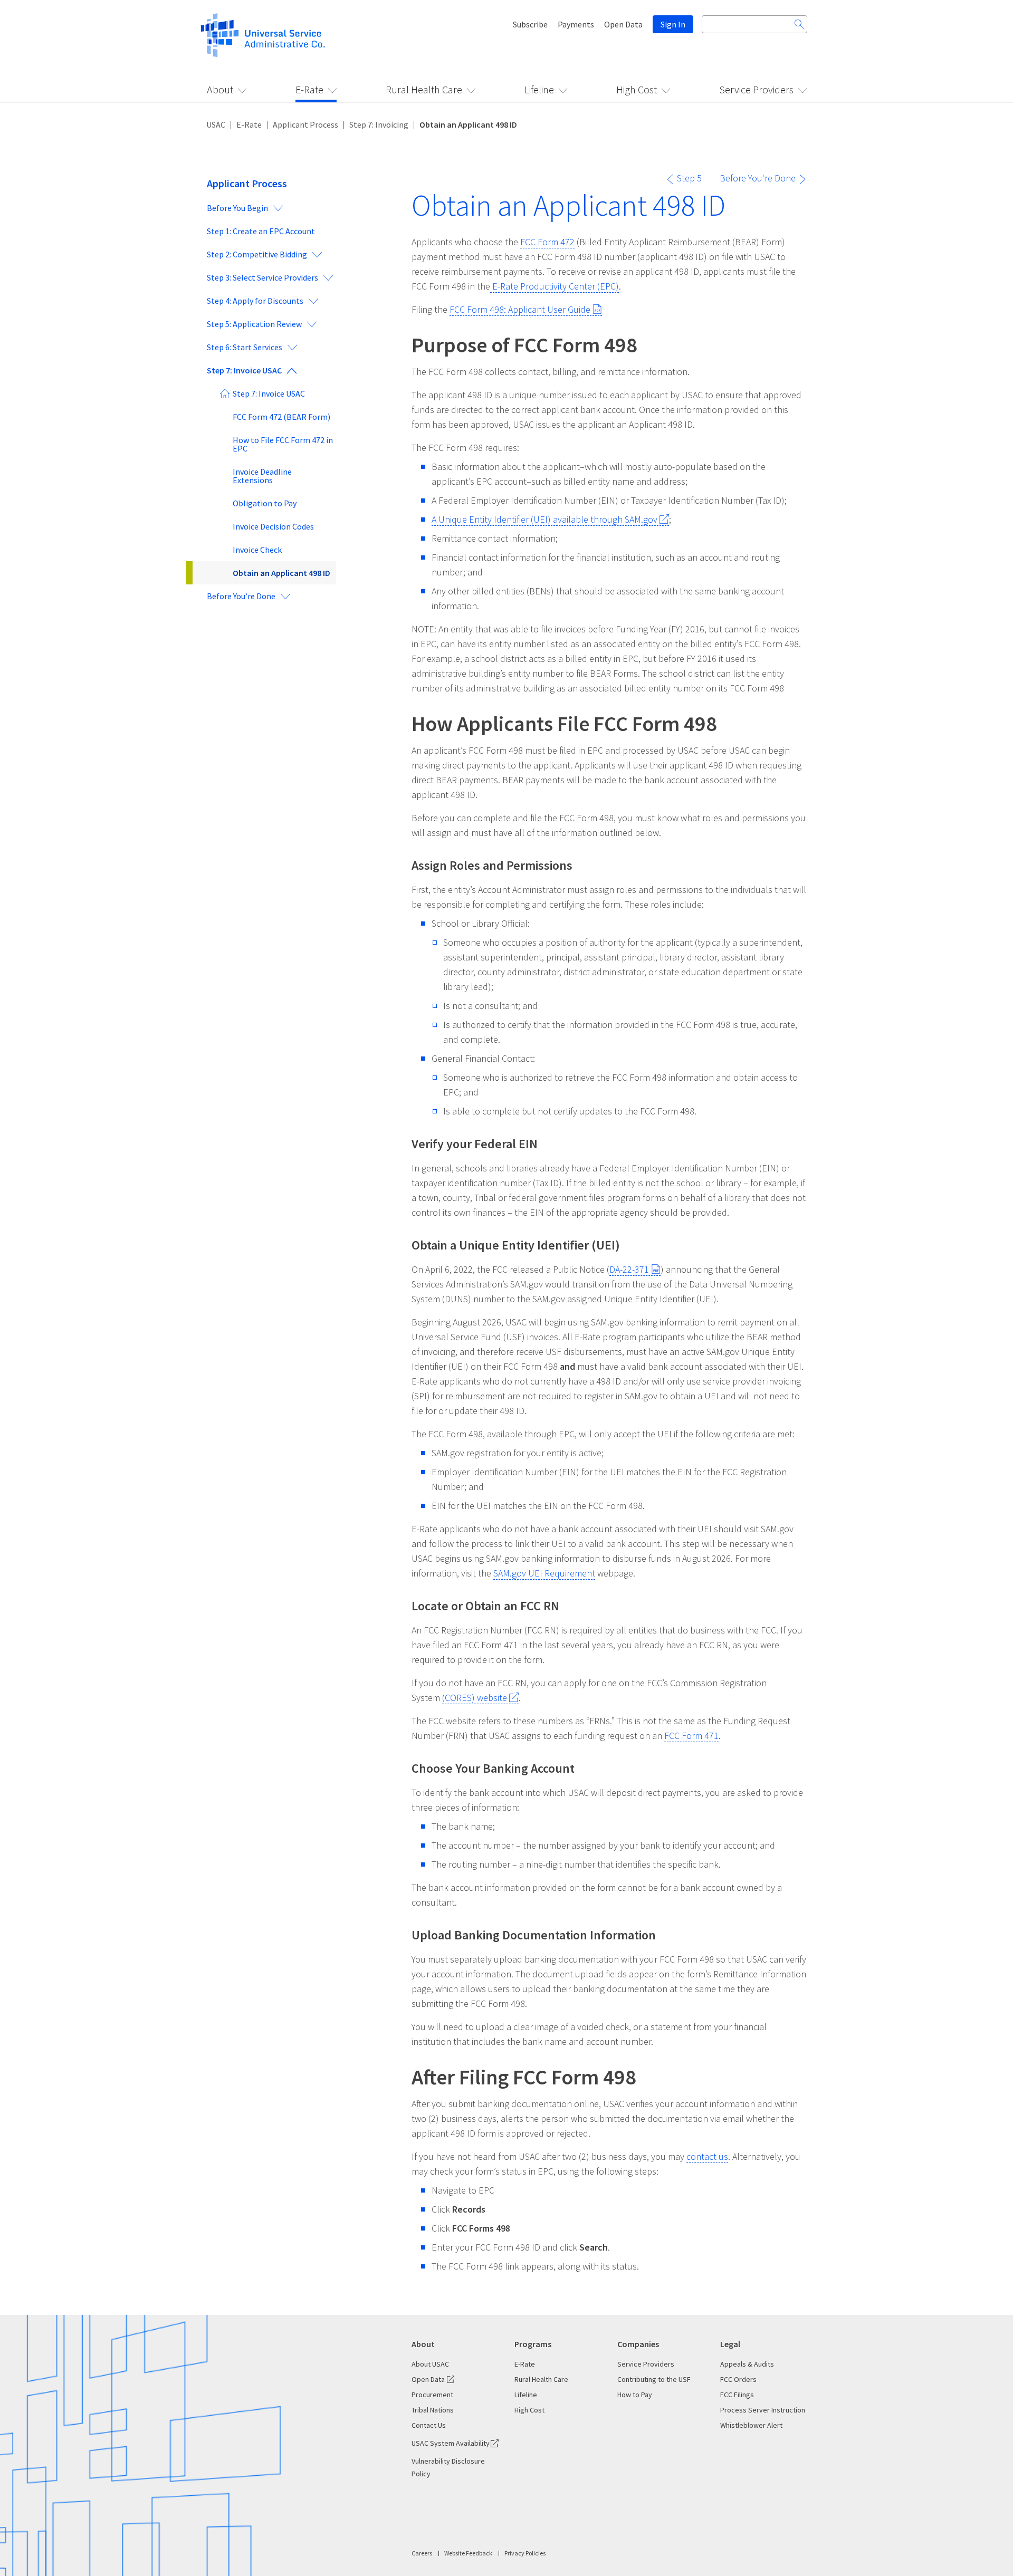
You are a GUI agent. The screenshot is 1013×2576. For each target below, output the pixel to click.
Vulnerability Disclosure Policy (448, 2467)
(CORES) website (475, 1698)
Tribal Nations (433, 2410)
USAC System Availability (451, 2443)
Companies (638, 2344)
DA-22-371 (629, 1269)
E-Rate (309, 89)
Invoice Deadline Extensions (262, 476)
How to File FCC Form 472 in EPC (283, 444)
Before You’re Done (241, 596)
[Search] (799, 24)
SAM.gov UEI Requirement (544, 1573)
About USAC (430, 2364)
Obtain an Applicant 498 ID (281, 573)
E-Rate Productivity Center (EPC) (555, 286)
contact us (707, 2156)
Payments (576, 24)
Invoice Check (257, 550)
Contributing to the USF (654, 2379)
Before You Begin (237, 208)
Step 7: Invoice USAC (244, 370)
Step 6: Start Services (245, 347)
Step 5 (689, 178)
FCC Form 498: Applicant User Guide (520, 309)
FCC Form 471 (691, 1736)
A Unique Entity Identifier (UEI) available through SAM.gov (544, 519)
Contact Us (429, 2425)
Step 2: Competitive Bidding (257, 254)
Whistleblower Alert (751, 2425)
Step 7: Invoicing (379, 124)
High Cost (637, 89)
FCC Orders (738, 2379)
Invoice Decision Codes (273, 526)
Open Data (623, 24)
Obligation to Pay (265, 503)
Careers (422, 2553)
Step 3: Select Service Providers (262, 277)
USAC (216, 124)
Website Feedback (468, 2553)
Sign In (673, 24)
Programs (533, 2344)
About (220, 89)
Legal (730, 2344)
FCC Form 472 (547, 242)
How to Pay (635, 2395)
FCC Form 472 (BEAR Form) (281, 417)
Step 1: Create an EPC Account (261, 231)
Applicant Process (305, 124)
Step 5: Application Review (254, 324)
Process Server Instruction (763, 2410)
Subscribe (530, 24)
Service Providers (756, 89)
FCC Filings (737, 2395)
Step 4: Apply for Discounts (255, 301)
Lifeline (539, 89)
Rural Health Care (424, 89)
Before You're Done (758, 178)
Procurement (432, 2395)
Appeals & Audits (747, 2364)
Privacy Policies (525, 2553)
